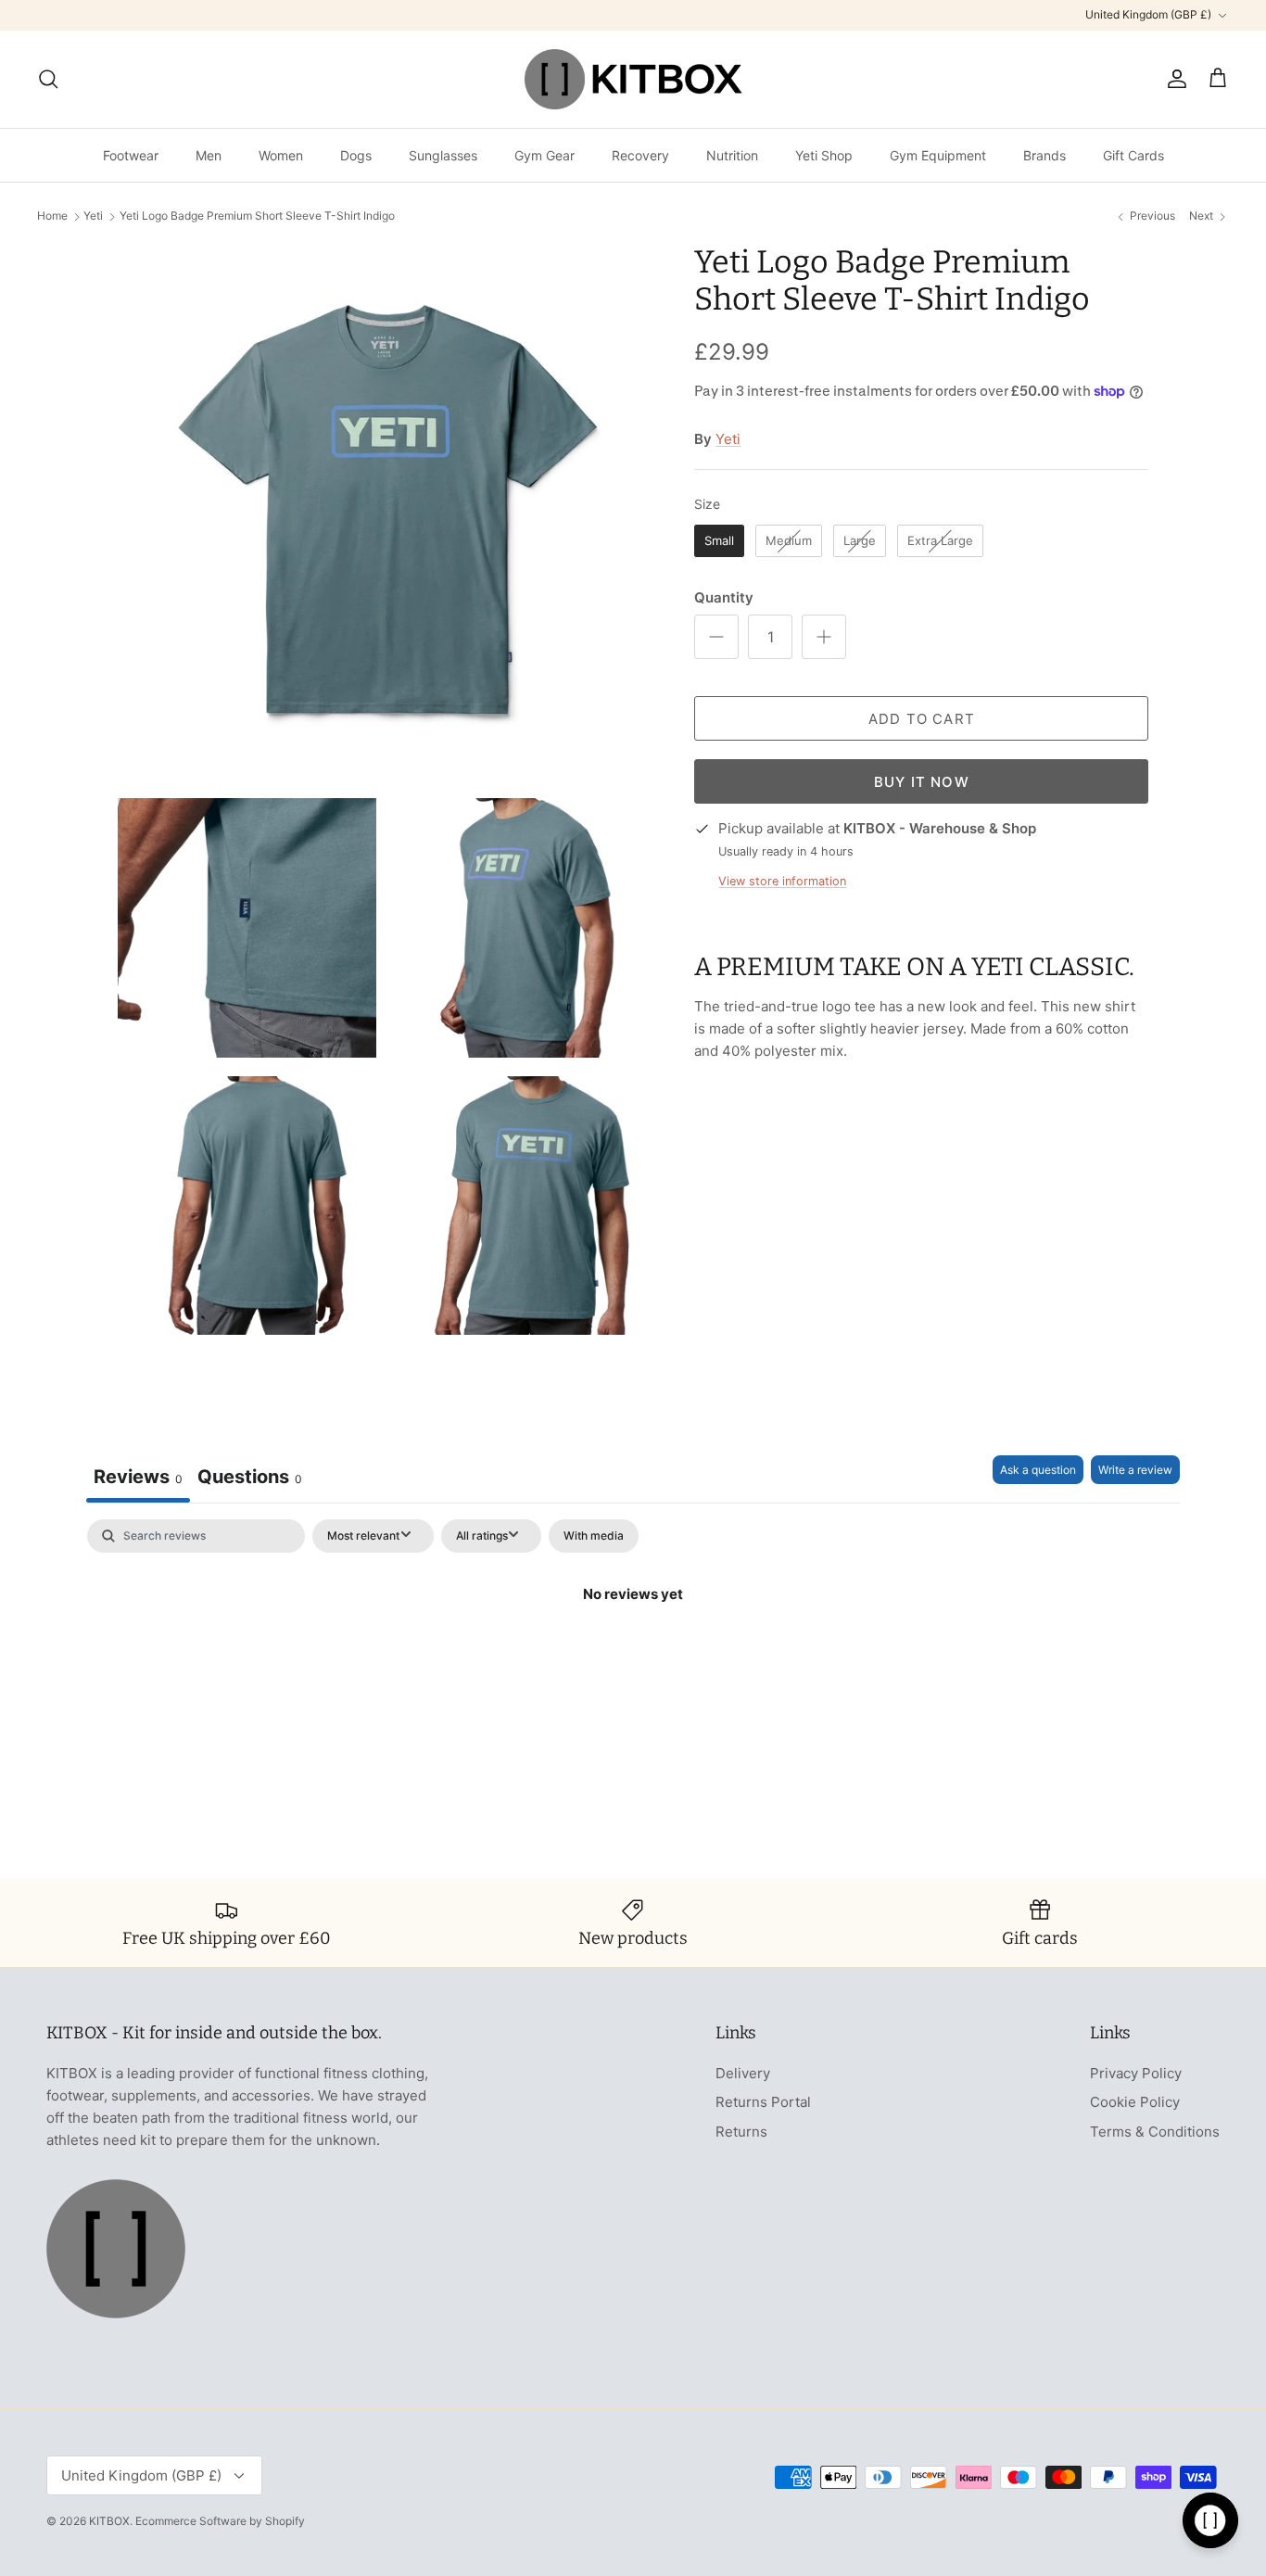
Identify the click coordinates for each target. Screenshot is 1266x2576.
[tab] (250, 1479)
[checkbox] (594, 1536)
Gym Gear (544, 155)
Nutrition (732, 155)
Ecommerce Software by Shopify (220, 2521)
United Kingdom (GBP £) (1148, 14)
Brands (1044, 155)
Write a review (1135, 1470)
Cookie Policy (1135, 2102)
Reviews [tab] (138, 1477)
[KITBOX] (633, 79)
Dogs (356, 155)
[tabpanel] (633, 1657)
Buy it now (922, 782)
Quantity (724, 597)
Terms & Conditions (1155, 2132)
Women (281, 155)
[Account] (1173, 79)
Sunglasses (443, 155)
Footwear (131, 155)
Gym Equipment (938, 155)
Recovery (640, 155)
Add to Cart (922, 719)
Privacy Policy (1136, 2073)
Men (209, 155)
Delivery (743, 2073)
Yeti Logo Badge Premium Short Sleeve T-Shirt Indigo (257, 216)
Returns (741, 2132)
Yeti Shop (824, 155)
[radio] (719, 541)
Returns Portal (763, 2102)
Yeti (93, 216)
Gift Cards (1133, 155)
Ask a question (1038, 1470)
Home (52, 216)
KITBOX (109, 2521)
